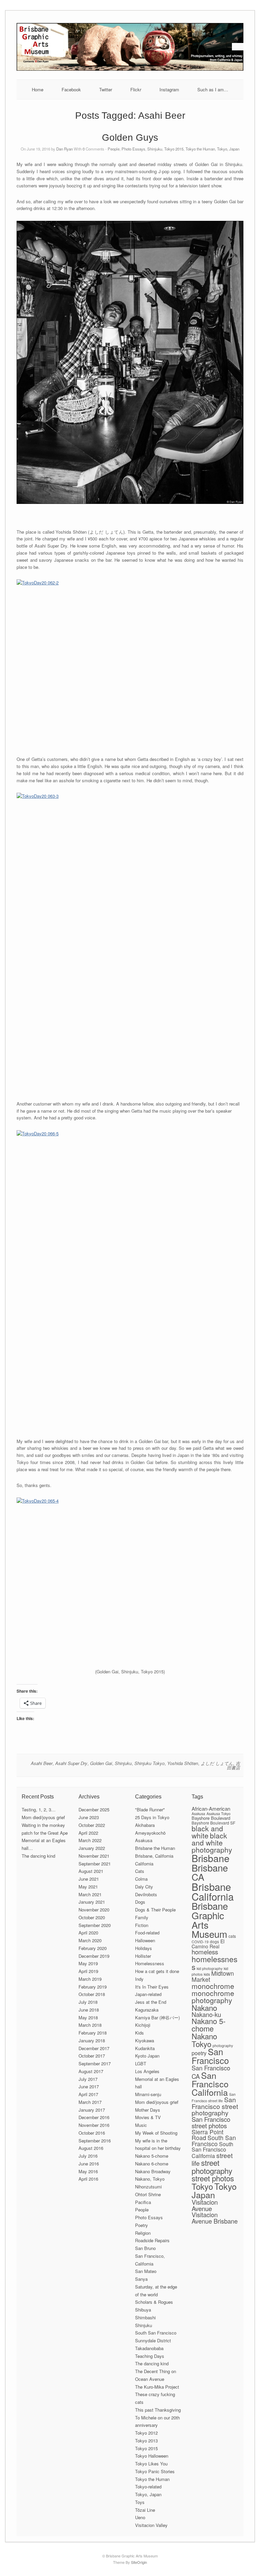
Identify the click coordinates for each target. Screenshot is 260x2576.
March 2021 (90, 1894)
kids (207, 1974)
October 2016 (92, 2133)
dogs (214, 1941)
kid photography (210, 1968)
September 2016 (95, 2141)
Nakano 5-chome (152, 2156)
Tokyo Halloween (152, 2456)
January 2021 (92, 1902)
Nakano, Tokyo (150, 2179)
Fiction (142, 1925)
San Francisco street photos (211, 2122)
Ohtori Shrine (148, 2194)
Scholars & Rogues (154, 2302)
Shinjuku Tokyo (149, 1763)
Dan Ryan (64, 149)
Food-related (147, 1933)
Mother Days (148, 2110)
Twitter (106, 89)
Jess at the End (151, 2002)
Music (141, 2125)
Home (38, 89)
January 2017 (92, 2110)
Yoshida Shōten (183, 1763)
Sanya (141, 2279)
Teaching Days (150, 2356)
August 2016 (91, 2148)
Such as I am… (213, 89)
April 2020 (88, 1933)
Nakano (204, 2008)
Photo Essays (133, 149)
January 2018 (92, 2040)
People (114, 149)
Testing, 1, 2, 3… (39, 1809)
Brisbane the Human (155, 1848)
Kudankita (145, 2048)
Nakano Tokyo (204, 2040)
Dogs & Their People (155, 1910)
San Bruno (145, 2248)
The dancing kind (38, 1856)
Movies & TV (148, 2117)
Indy (139, 1979)
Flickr (136, 89)
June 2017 (89, 2086)
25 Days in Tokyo (152, 1817)
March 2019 (90, 1979)
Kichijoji (143, 2025)
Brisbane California (213, 1891)
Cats (140, 1871)
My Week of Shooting (156, 2133)
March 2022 (90, 1840)
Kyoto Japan (147, 2056)
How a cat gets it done (157, 1971)
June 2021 (89, 1879)
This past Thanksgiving (158, 2410)
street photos (213, 2178)
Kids (139, 2033)
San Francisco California (210, 2084)
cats (232, 1936)
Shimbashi (145, 2317)
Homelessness (150, 1963)
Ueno (140, 2517)
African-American (211, 1808)
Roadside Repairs (152, 2240)
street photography (212, 2166)
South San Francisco (156, 2333)
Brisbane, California (154, 1856)
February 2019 (93, 1987)
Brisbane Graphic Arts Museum (210, 1920)
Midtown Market (213, 1976)
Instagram (169, 89)
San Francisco (210, 2056)
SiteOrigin (139, 2562)
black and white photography (212, 1842)
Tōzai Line (145, 2510)
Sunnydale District (153, 2340)
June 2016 (89, 2164)
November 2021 (94, 1856)
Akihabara (145, 1825)
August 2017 (91, 2071)
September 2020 (95, 1925)
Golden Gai (101, 1763)
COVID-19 (200, 1942)
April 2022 (88, 1833)
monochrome (213, 1986)
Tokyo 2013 (146, 2441)
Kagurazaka (147, 2010)
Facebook (71, 89)
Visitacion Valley (151, 2525)
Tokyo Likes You (151, 2464)
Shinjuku (155, 149)
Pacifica (143, 2202)
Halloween (145, 1940)
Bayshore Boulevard (211, 1818)
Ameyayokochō (150, 1833)
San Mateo (146, 2271)
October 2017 (92, 2056)
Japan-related (148, 1994)
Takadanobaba (149, 2348)
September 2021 (95, 1864)
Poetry (142, 2225)
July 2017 (88, 2079)
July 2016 (88, 2156)
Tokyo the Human (200, 149)
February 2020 (93, 1948)
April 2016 (88, 2179)
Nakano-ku (206, 2014)
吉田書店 (233, 1765)
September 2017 (95, 2063)
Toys (140, 2502)
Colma (141, 1879)
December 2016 (94, 2117)
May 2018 (88, 2017)
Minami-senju (148, 2094)
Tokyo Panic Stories (155, 2471)
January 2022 (92, 1848)
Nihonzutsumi (148, 2187)
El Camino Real (208, 1944)
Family (142, 1917)
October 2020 (92, 1917)
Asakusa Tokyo (219, 1814)
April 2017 (88, 2094)
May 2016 (88, 2171)
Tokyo (202, 2186)
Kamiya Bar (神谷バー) (157, 2017)
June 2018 (89, 2010)
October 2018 (92, 1994)
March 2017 (90, 2102)
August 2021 (91, 1871)
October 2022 (92, 1825)
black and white (207, 1832)
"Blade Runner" (150, 1809)
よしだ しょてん (217, 1763)
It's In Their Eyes (152, 1987)
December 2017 (94, 2048)
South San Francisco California (212, 2150)
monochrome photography (213, 1997)
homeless (205, 1952)
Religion (143, 2233)
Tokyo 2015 (174, 149)
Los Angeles (147, 2071)
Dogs (140, 1902)
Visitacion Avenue (205, 2205)
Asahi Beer (42, 1763)
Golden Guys (130, 137)
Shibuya (143, 2310)
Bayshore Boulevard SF (213, 1823)
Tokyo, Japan (228, 149)
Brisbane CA (210, 1872)
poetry (199, 2053)
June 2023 (89, 1817)
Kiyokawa (145, 2040)
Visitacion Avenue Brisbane (215, 2218)
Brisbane (211, 1858)
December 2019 (94, 1956)
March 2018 (90, 2025)
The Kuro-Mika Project (157, 2387)
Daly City (144, 1887)
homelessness (214, 1963)
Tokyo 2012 (146, 2433)
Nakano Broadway (153, 2171)
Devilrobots (146, 1894)
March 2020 (90, 1940)
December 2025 (94, 1809)
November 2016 (94, 2125)
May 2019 (88, 1963)
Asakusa (144, 1840)
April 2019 (88, 1971)
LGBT (141, 2063)
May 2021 (88, 1887)
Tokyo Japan (214, 2190)
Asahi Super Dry (71, 1763)
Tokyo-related (148, 2487)
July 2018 (88, 2002)
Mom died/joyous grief (43, 1817)
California (144, 1864)
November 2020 (94, 1910)
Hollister (143, 1956)
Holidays (144, 1948)
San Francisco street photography (215, 2106)
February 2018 (93, 2033)
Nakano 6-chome (152, 2164)
